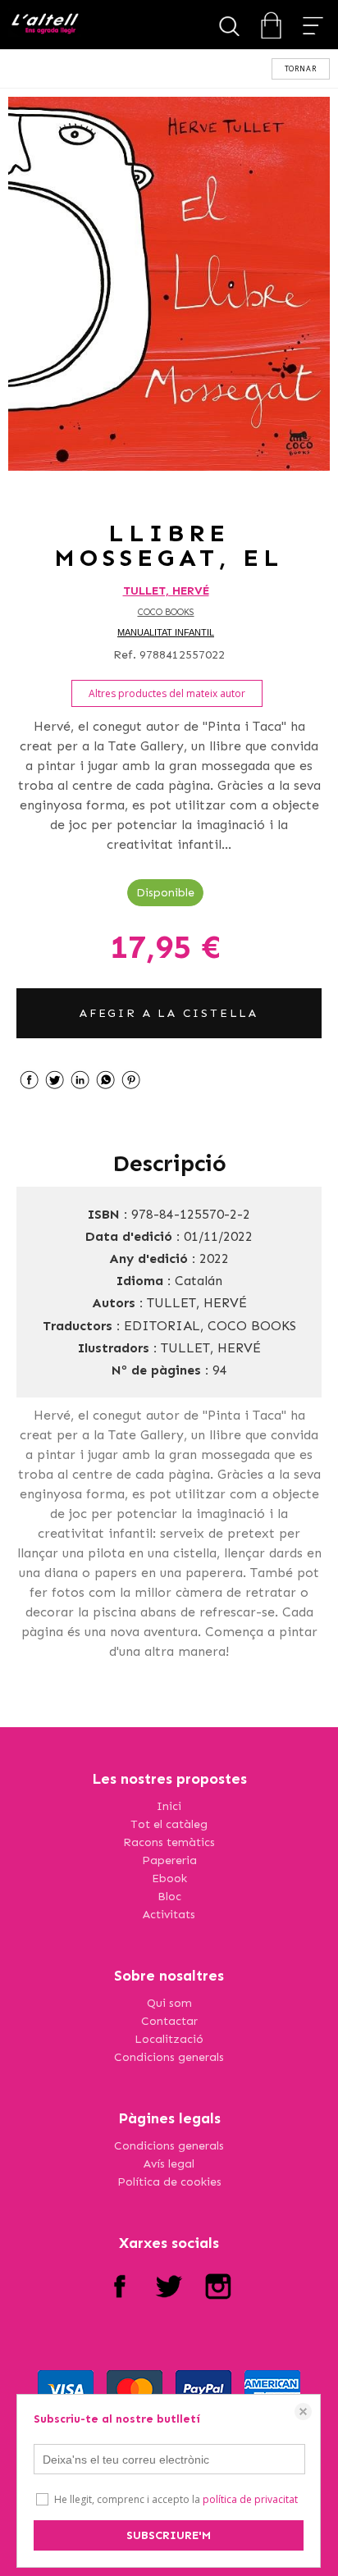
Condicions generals (169, 2057)
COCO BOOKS (166, 612)
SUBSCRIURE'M (169, 2535)
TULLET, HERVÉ (166, 591)
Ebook (169, 1878)
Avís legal (169, 2164)
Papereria (169, 1860)
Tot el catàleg (169, 1824)
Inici (169, 1806)
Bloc (169, 1897)
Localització (169, 2039)
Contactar (169, 2021)
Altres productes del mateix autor (167, 693)
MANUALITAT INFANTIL (166, 632)
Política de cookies (169, 2182)
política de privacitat (250, 2499)
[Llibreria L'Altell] (45, 25)
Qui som (169, 2003)
